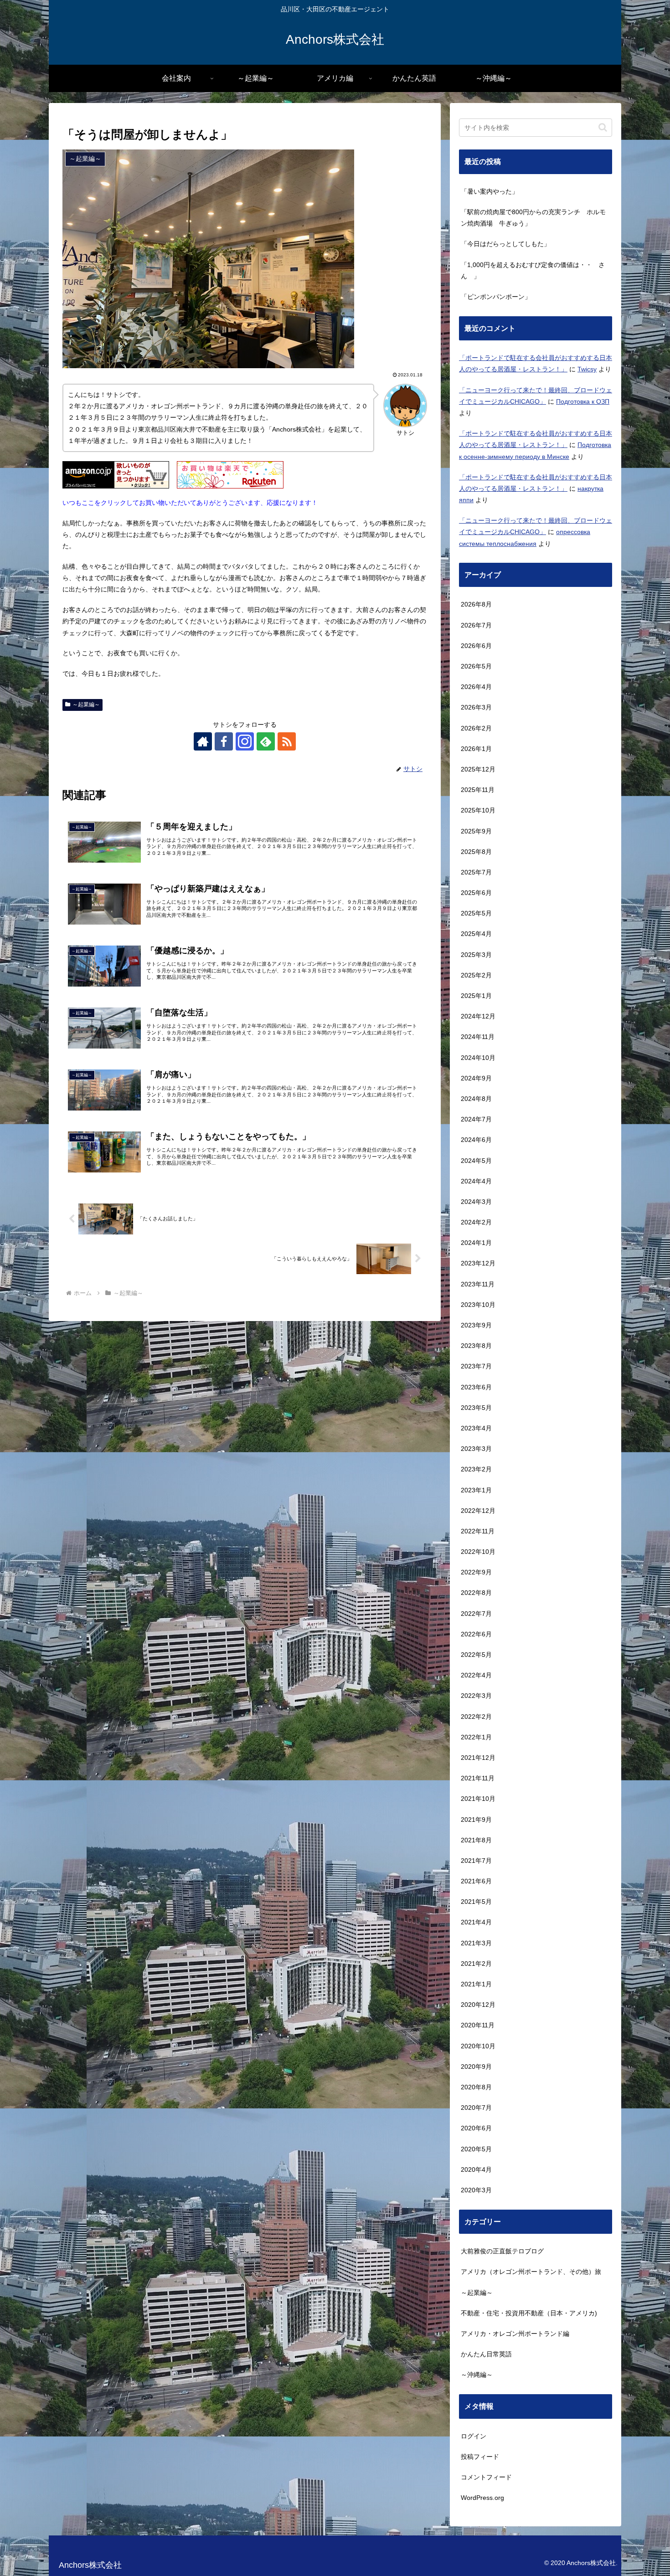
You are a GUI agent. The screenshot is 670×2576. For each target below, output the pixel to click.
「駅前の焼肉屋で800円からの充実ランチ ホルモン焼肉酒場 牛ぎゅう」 (533, 218)
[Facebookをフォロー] (224, 741)
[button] (603, 127)
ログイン (474, 2436)
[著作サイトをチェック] (203, 741)
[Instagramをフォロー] (245, 741)
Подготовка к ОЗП (583, 401)
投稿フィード (480, 2457)
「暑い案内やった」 (490, 191)
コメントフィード (486, 2477)
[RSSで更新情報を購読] (287, 741)
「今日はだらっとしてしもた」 (505, 244)
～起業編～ (86, 704)
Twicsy (587, 369)
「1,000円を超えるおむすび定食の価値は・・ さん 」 (533, 270)
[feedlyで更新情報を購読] (266, 741)
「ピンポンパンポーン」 (496, 297)
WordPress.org (482, 2498)
